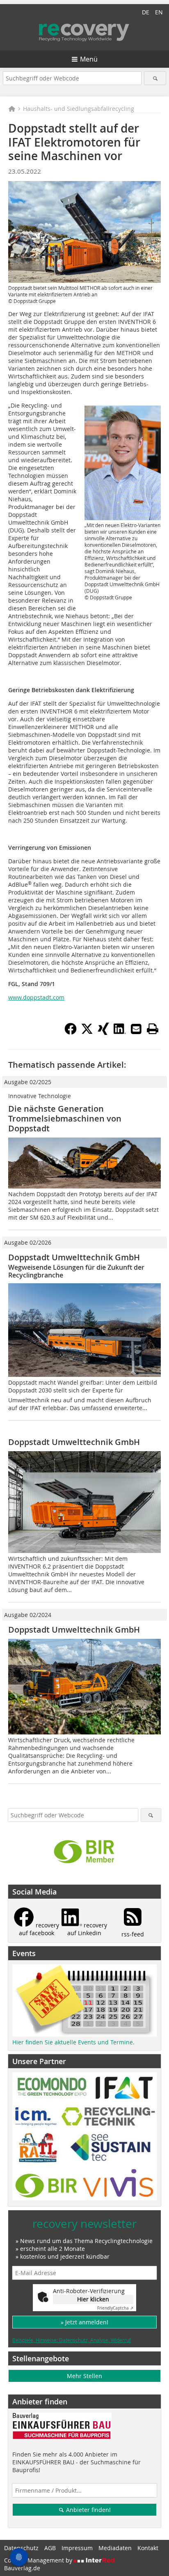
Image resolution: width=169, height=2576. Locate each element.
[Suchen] (155, 78)
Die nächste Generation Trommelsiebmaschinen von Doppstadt (65, 1118)
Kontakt (148, 2548)
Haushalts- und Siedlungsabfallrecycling (79, 109)
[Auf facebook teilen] (71, 1032)
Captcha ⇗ (115, 2308)
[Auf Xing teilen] (103, 1032)
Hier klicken (93, 2299)
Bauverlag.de (22, 2568)
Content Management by (39, 2560)
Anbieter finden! (88, 2510)
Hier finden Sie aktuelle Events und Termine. (73, 2042)
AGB (50, 2548)
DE (146, 12)
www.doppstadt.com (36, 997)
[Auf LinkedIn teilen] (120, 1032)
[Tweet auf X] (87, 1032)
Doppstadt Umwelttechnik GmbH (74, 1257)
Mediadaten (115, 2548)
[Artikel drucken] (153, 1029)
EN (159, 12)
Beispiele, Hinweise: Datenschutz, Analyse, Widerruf (72, 2340)
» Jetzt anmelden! (84, 2322)
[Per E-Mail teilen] (136, 1029)
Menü (89, 59)
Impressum (77, 2548)
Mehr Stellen (84, 2376)
